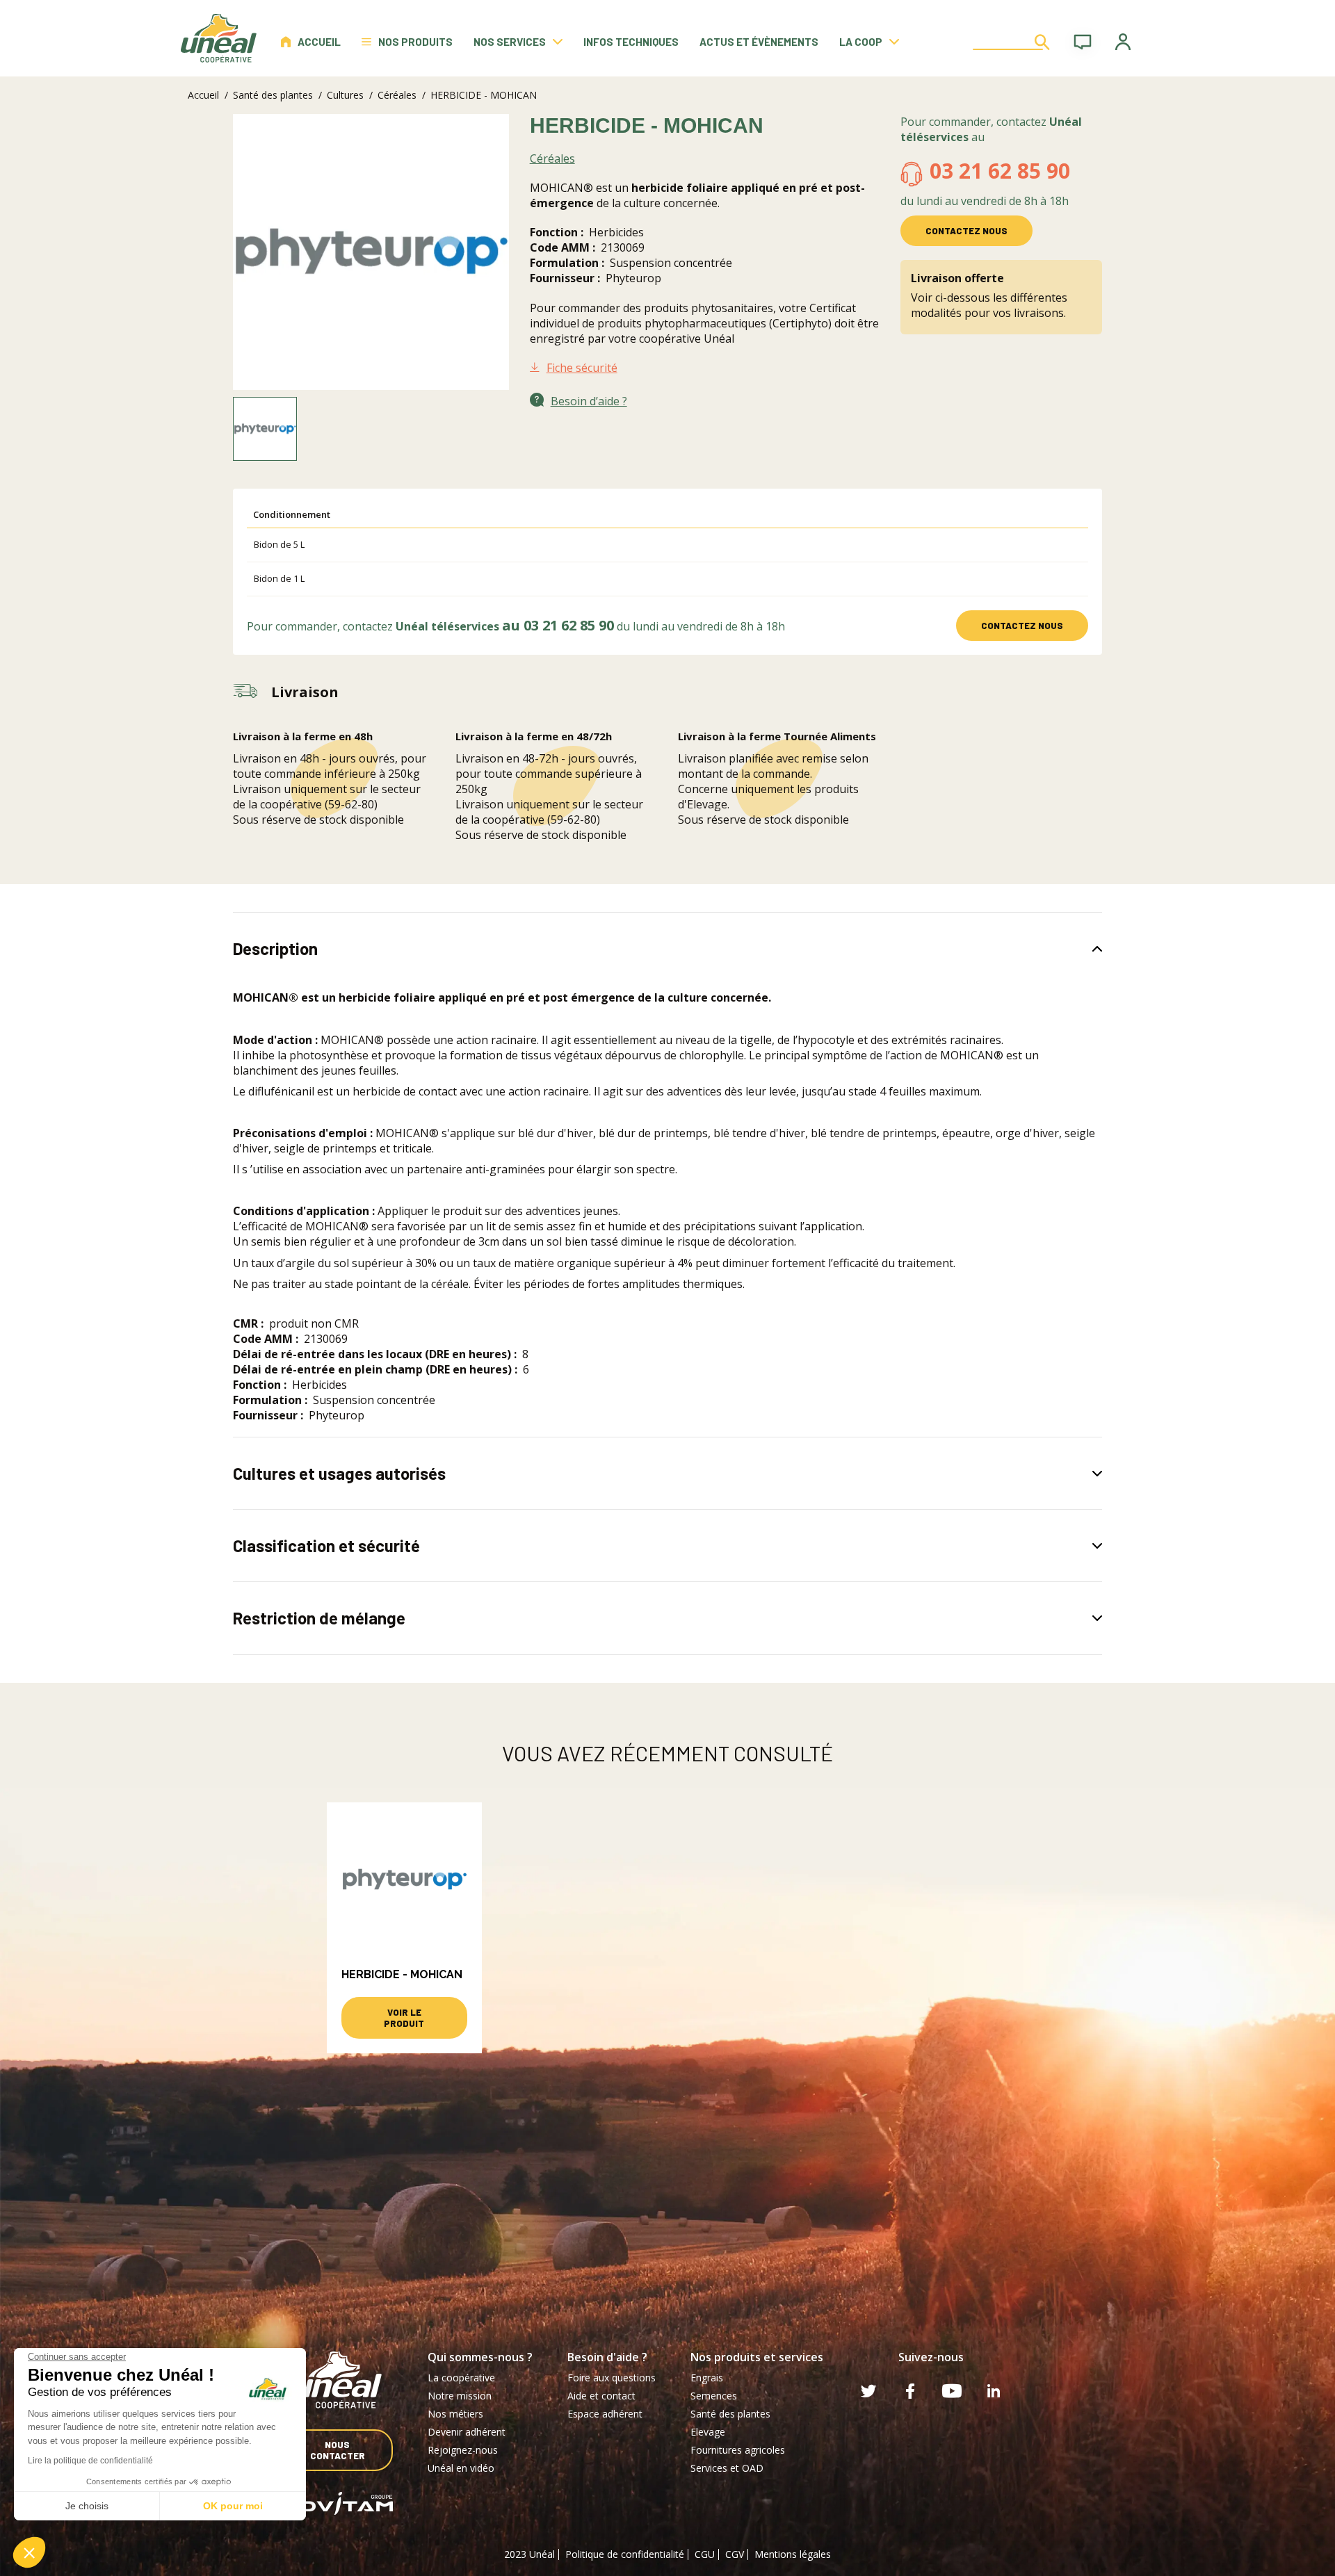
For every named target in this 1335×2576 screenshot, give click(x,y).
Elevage (708, 2432)
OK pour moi (233, 2506)
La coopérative (461, 2378)
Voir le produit (404, 2018)
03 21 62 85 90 (1000, 171)
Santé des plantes (273, 95)
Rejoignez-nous (463, 2450)
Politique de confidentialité (625, 2554)
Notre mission (460, 2396)
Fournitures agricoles (738, 2450)
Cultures (345, 95)
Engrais (707, 2378)
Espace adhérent (605, 2414)
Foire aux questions (612, 2378)
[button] (29, 2552)
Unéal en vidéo (461, 2468)
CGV (735, 2554)
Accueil (319, 42)
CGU (705, 2554)
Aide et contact (601, 2396)
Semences (714, 2396)
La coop (861, 42)
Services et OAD (727, 2468)
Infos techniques (631, 42)
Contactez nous (966, 231)
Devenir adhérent (467, 2432)
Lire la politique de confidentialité (90, 2461)
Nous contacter (338, 2450)
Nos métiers (455, 2414)
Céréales (397, 95)
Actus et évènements (759, 42)
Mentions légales (793, 2554)
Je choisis (87, 2506)
